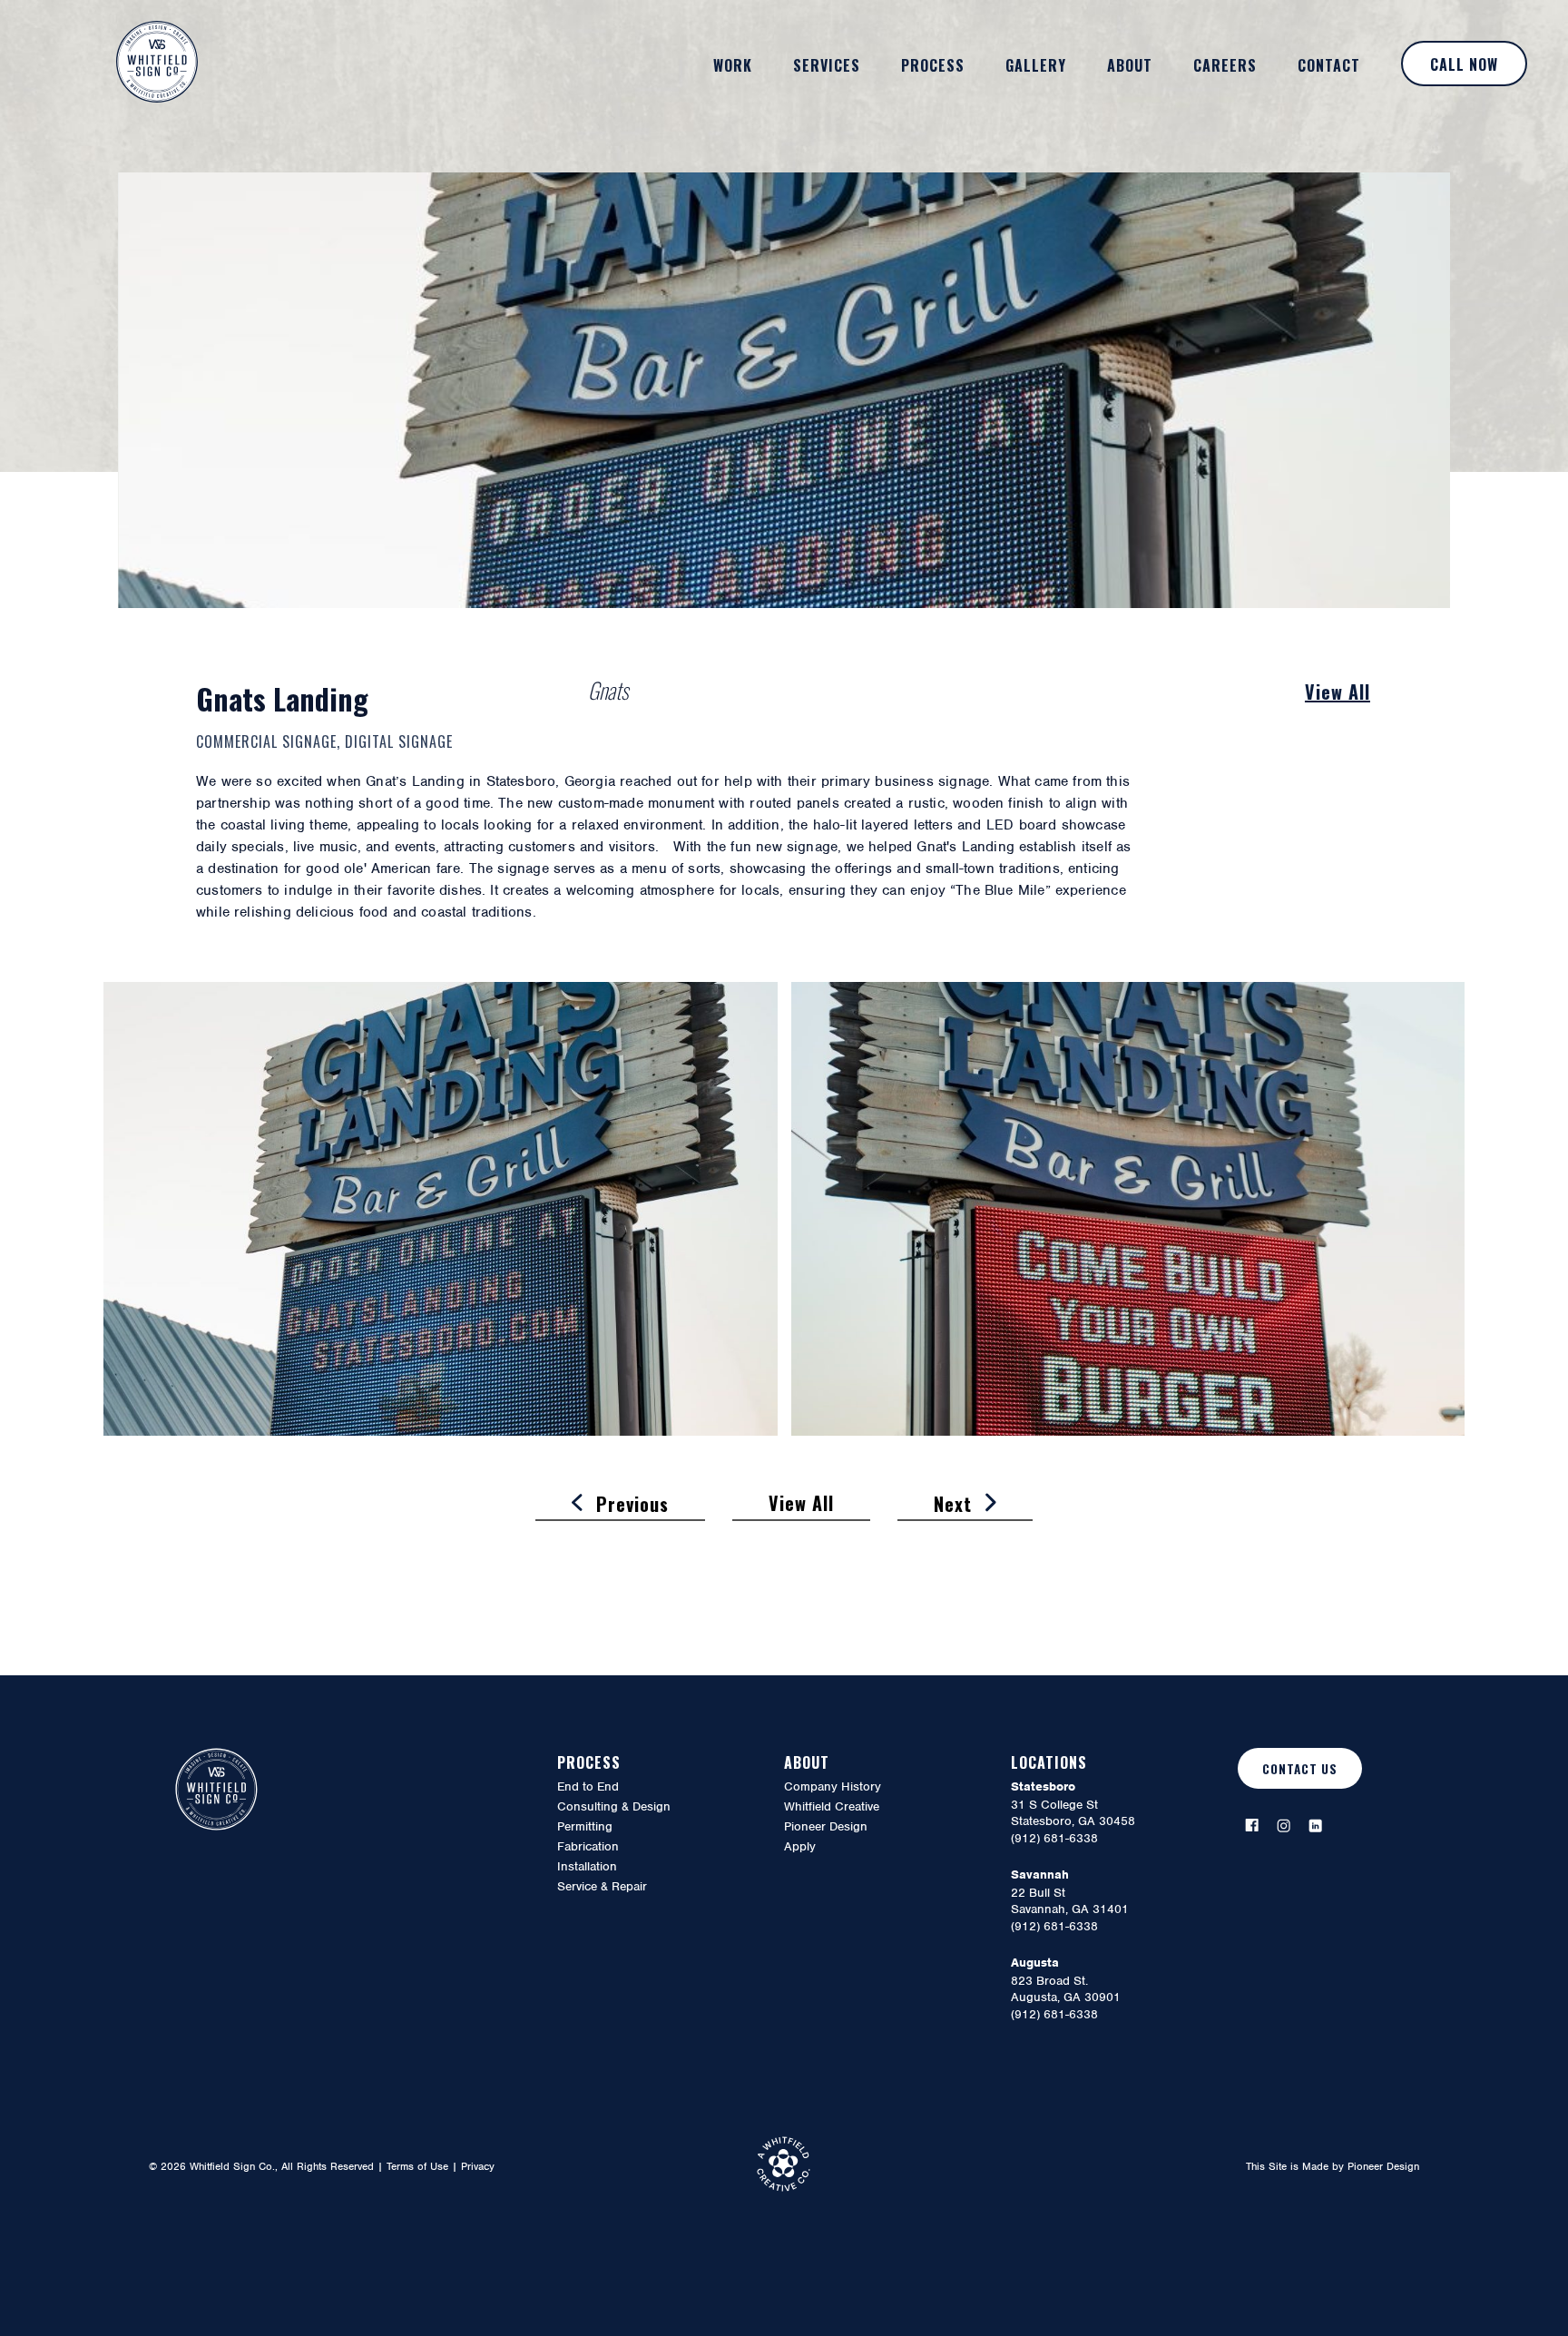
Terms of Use (417, 2166)
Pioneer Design (1383, 2166)
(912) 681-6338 (1054, 1838)
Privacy (478, 2166)
